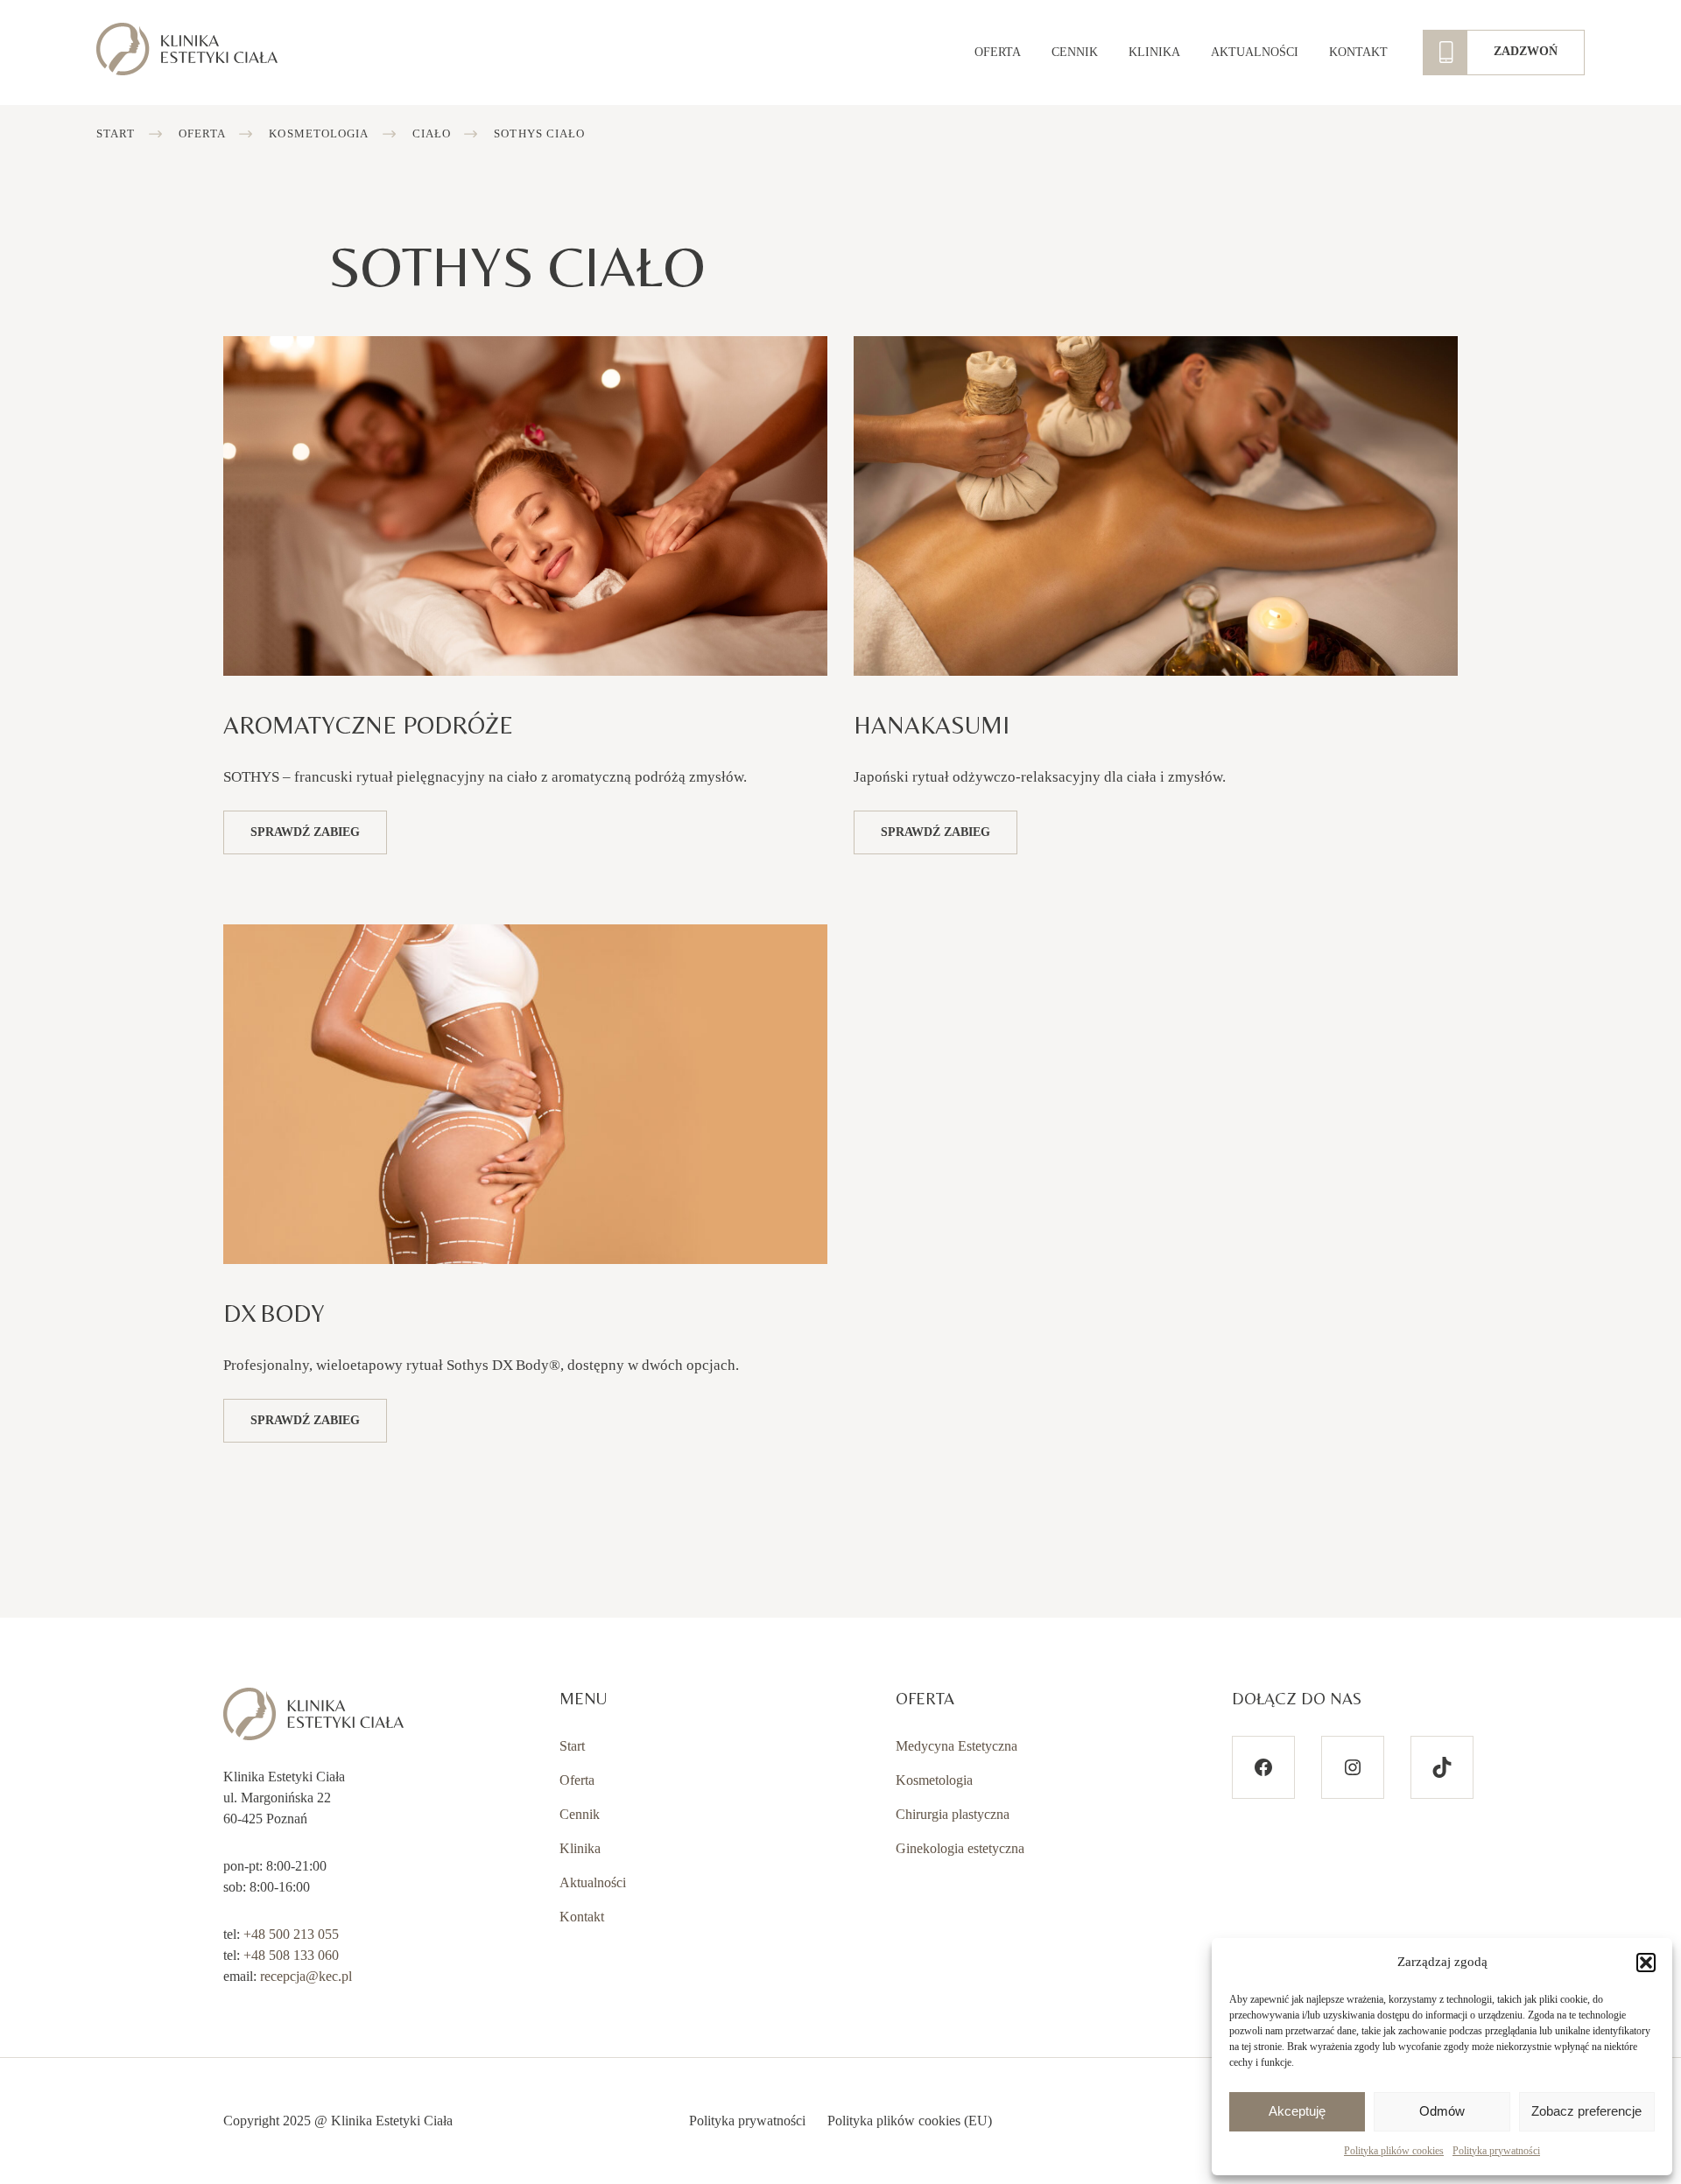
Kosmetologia (319, 133)
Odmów (1442, 2111)
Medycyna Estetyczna (957, 1746)
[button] (1646, 1963)
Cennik (1075, 52)
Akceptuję (1297, 2111)
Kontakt (1358, 52)
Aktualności (1255, 52)
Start (116, 133)
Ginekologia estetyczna (960, 1848)
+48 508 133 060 (291, 1955)
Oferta (998, 52)
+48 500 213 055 (291, 1934)
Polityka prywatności (1496, 2151)
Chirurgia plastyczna (953, 1814)
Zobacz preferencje (1586, 2111)
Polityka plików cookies (1394, 2151)
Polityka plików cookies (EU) (910, 2121)
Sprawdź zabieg (305, 832)
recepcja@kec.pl (306, 1976)
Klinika (1154, 52)
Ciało (432, 133)
